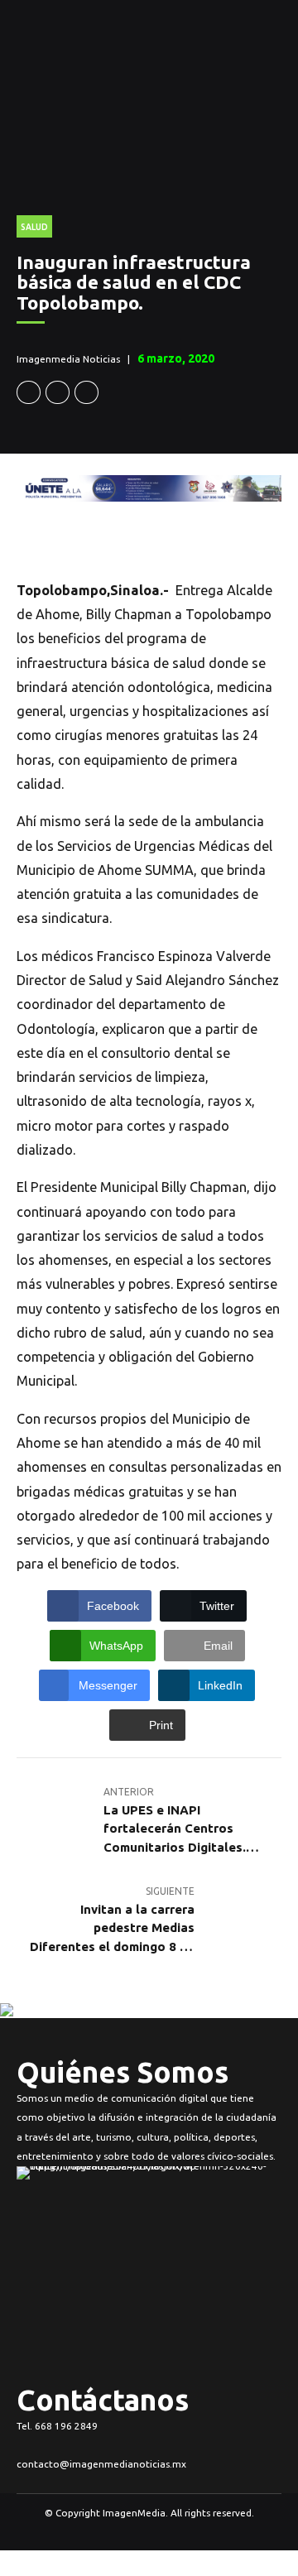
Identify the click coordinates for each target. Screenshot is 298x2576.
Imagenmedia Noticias (68, 359)
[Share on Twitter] (58, 393)
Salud (34, 227)
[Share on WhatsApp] (87, 393)
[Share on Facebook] (29, 393)
